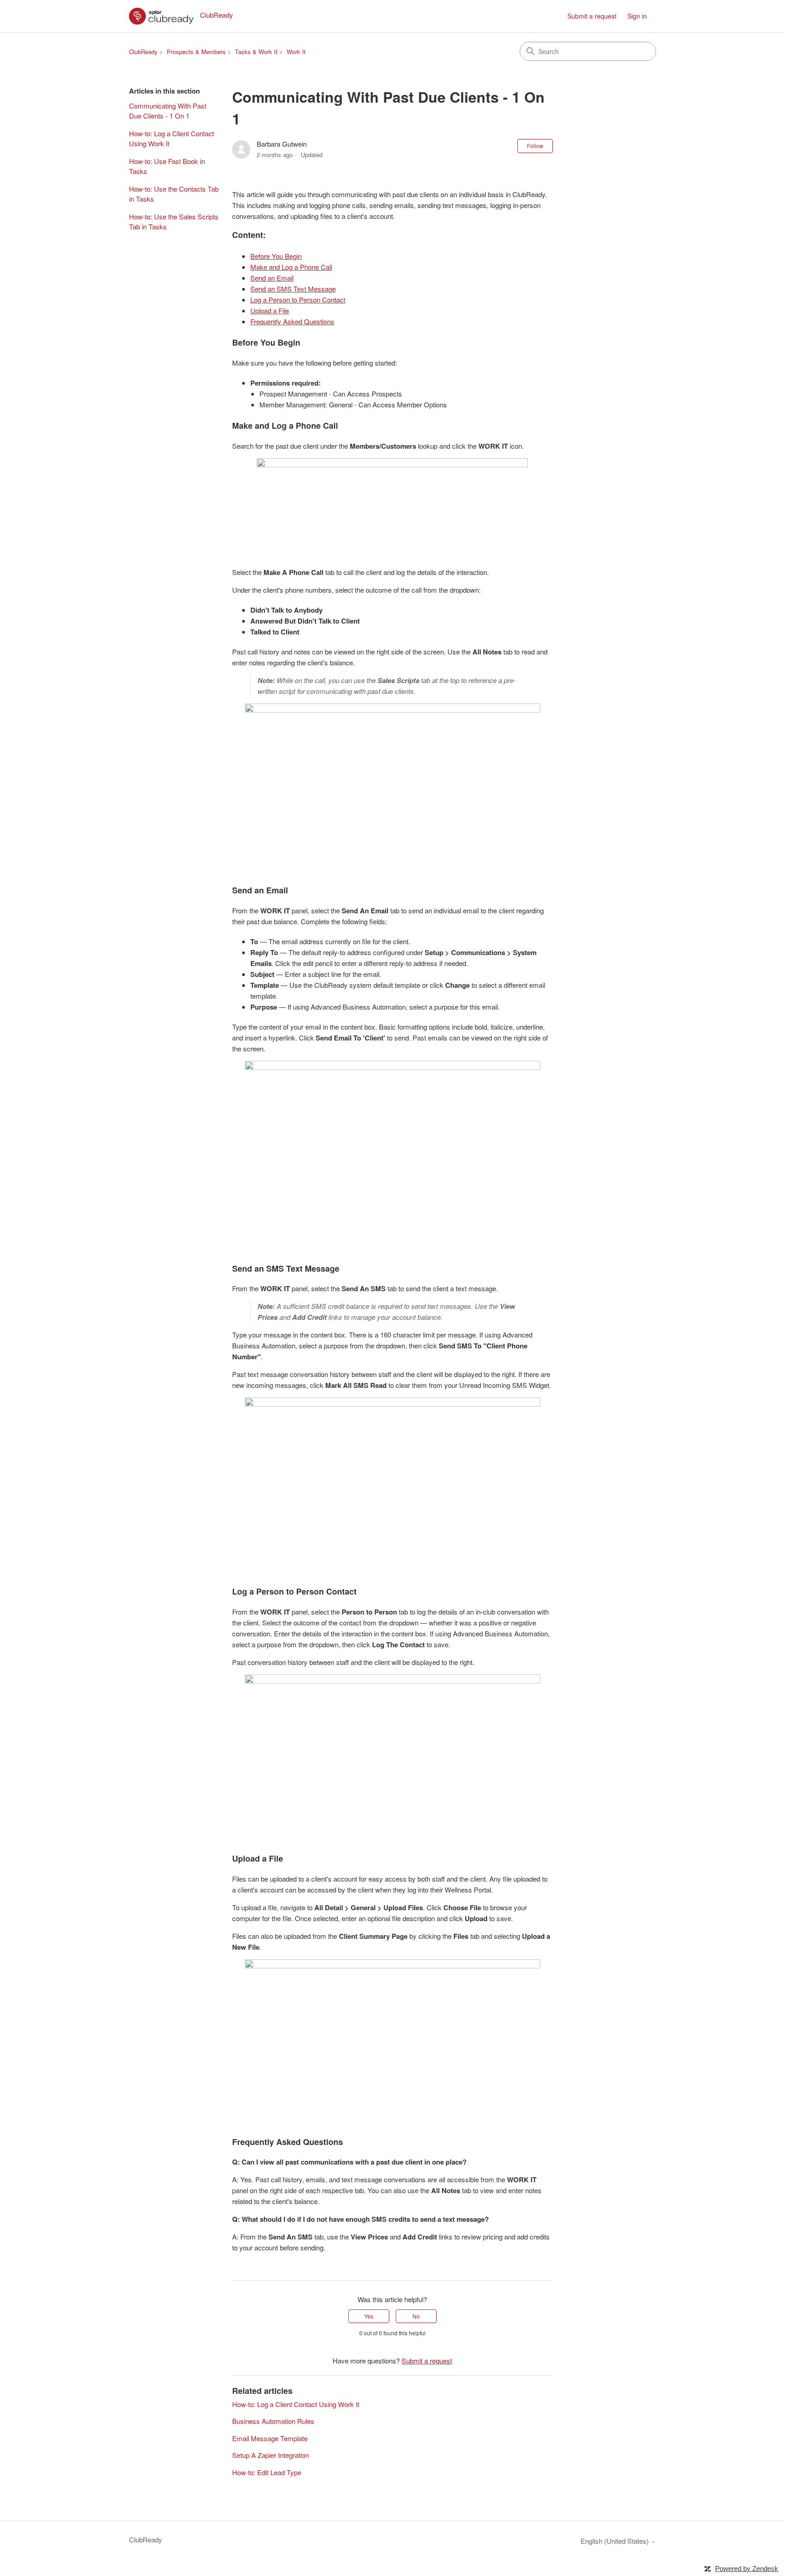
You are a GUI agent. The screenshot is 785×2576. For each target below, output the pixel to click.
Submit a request (592, 16)
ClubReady (143, 52)
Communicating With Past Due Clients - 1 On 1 (168, 111)
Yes (369, 2316)
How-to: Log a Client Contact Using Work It (171, 139)
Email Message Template (270, 2438)
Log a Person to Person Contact (298, 300)
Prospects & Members (196, 52)
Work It (296, 52)
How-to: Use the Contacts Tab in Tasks (174, 194)
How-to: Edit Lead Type (267, 2472)
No (416, 2316)
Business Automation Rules (273, 2421)
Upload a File (270, 310)
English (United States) (616, 2541)
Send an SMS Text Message (293, 289)
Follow (535, 146)
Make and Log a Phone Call (291, 267)
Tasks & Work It (256, 52)
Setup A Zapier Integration (271, 2455)
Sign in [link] (637, 16)
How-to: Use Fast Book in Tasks (167, 166)
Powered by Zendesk (747, 2569)
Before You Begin (276, 256)
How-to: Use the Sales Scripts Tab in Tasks (174, 222)
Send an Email (272, 278)
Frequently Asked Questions (292, 321)
